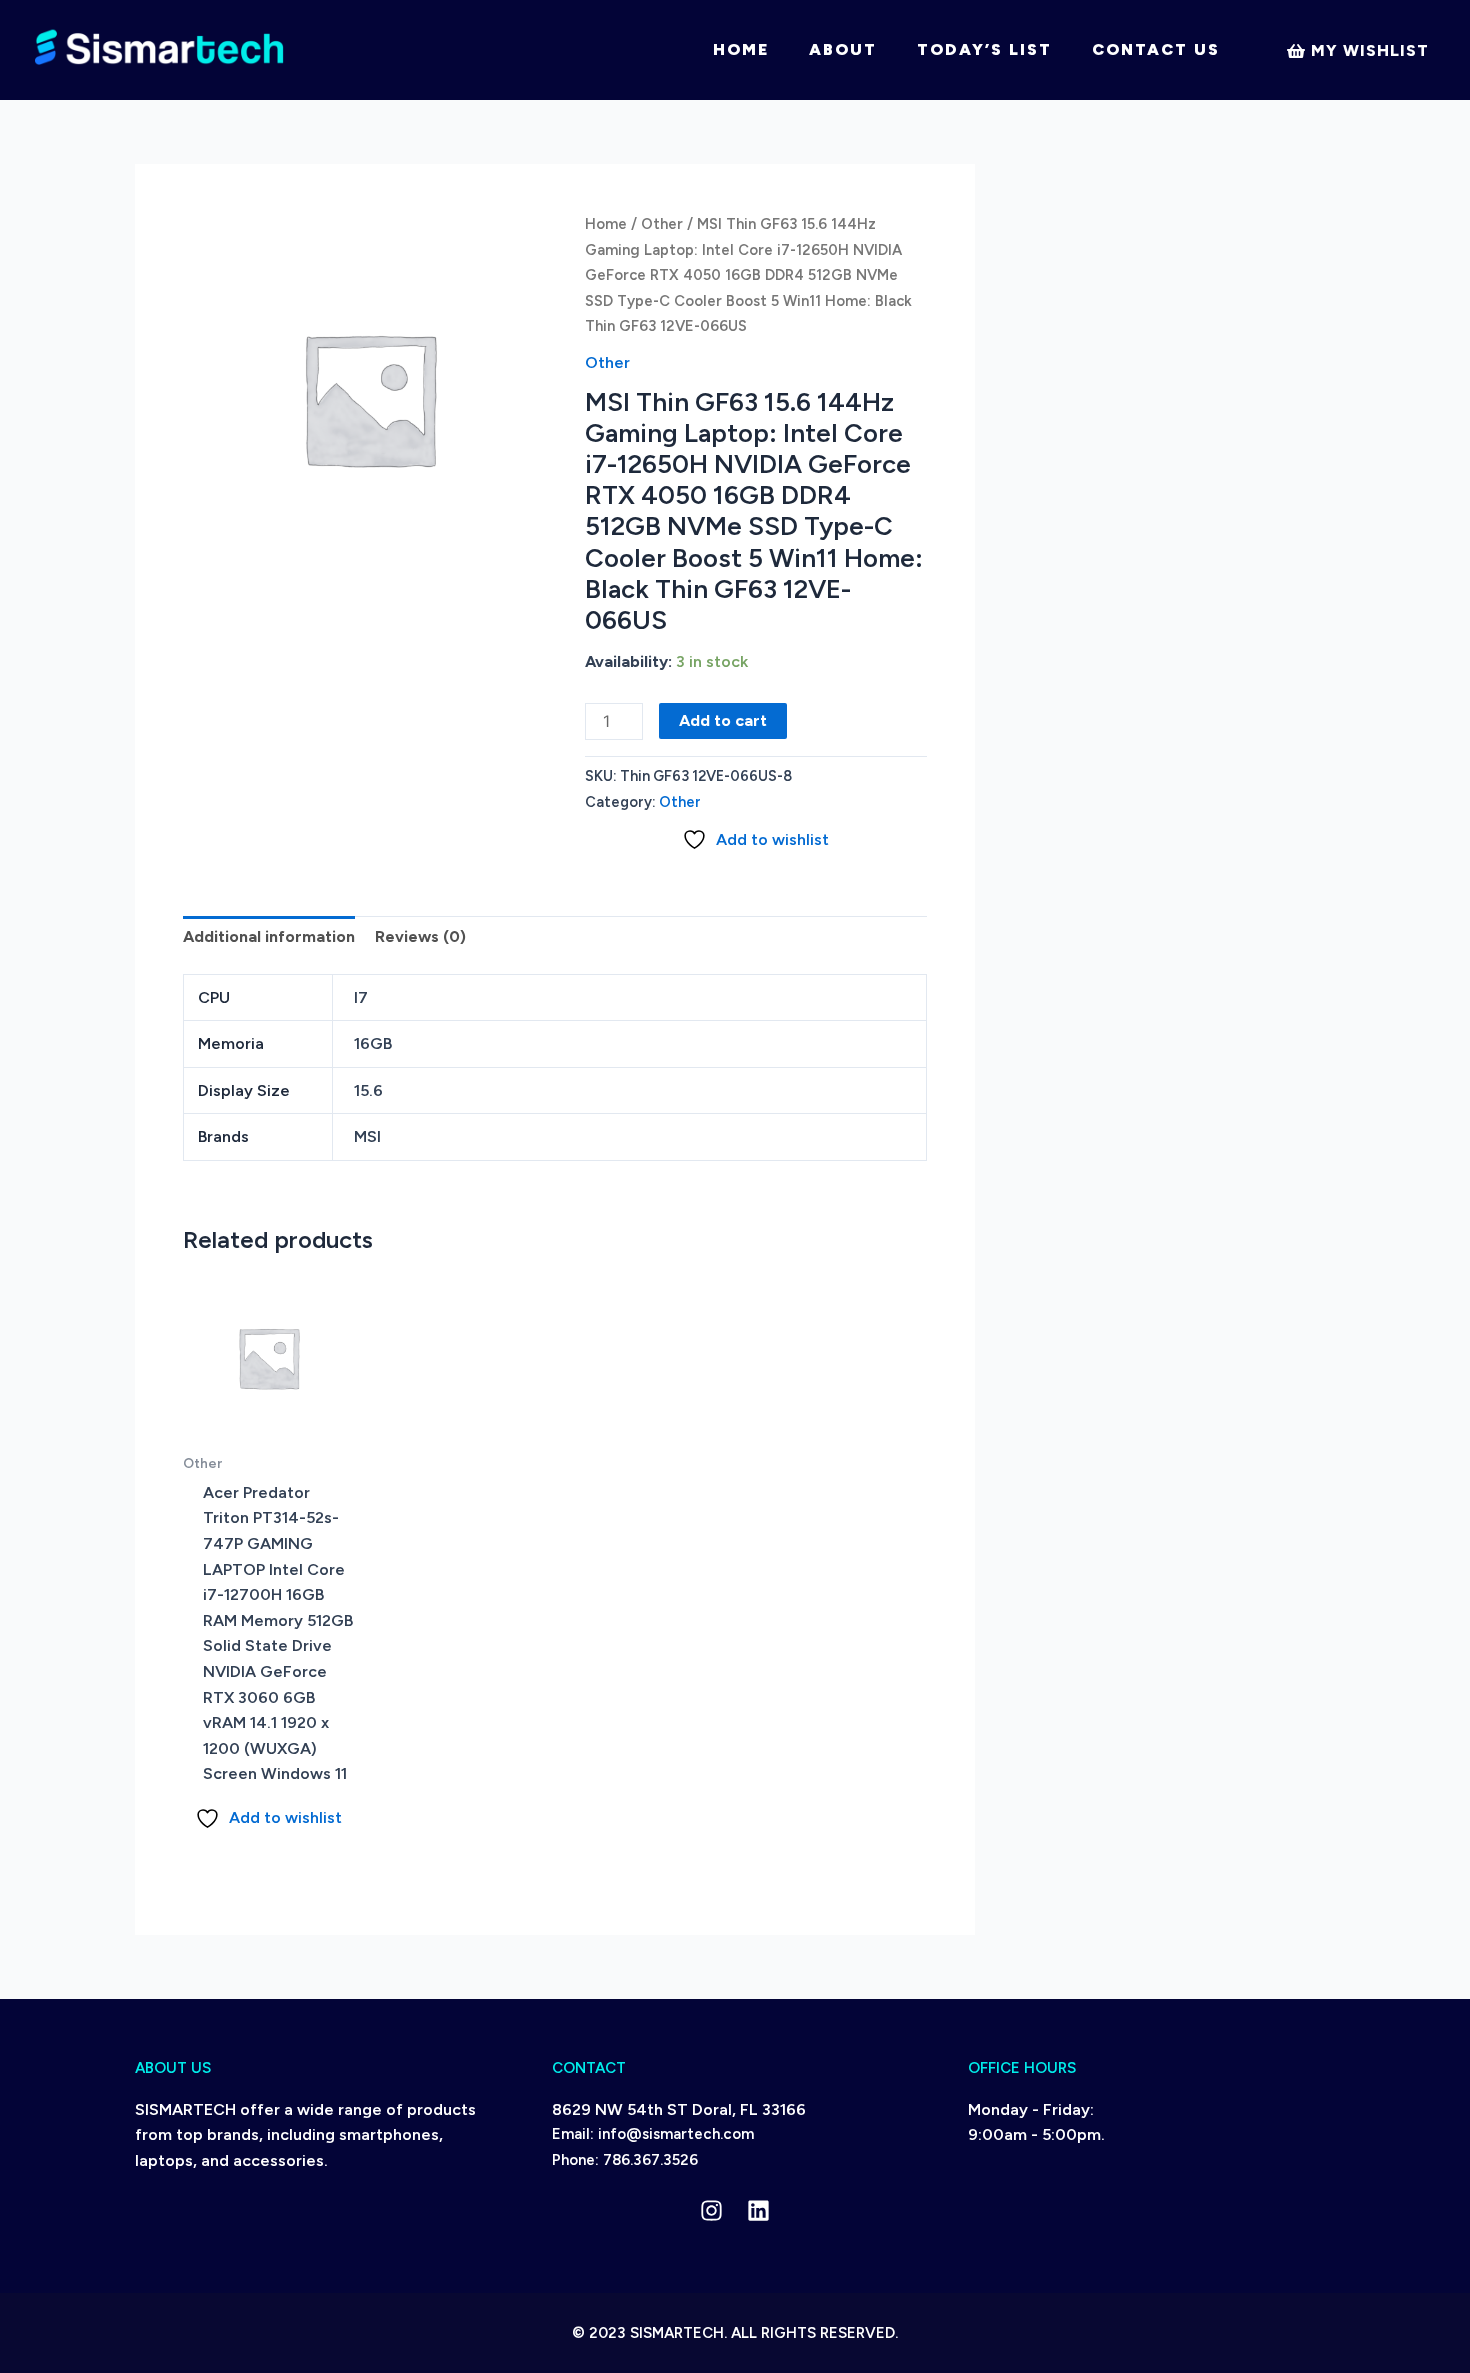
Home (741, 49)
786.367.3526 (650, 2160)
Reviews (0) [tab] (420, 936)
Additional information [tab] (269, 936)
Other (662, 224)
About (843, 49)
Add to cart (723, 720)
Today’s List (984, 49)
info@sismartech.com (676, 2134)
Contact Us (1156, 49)
